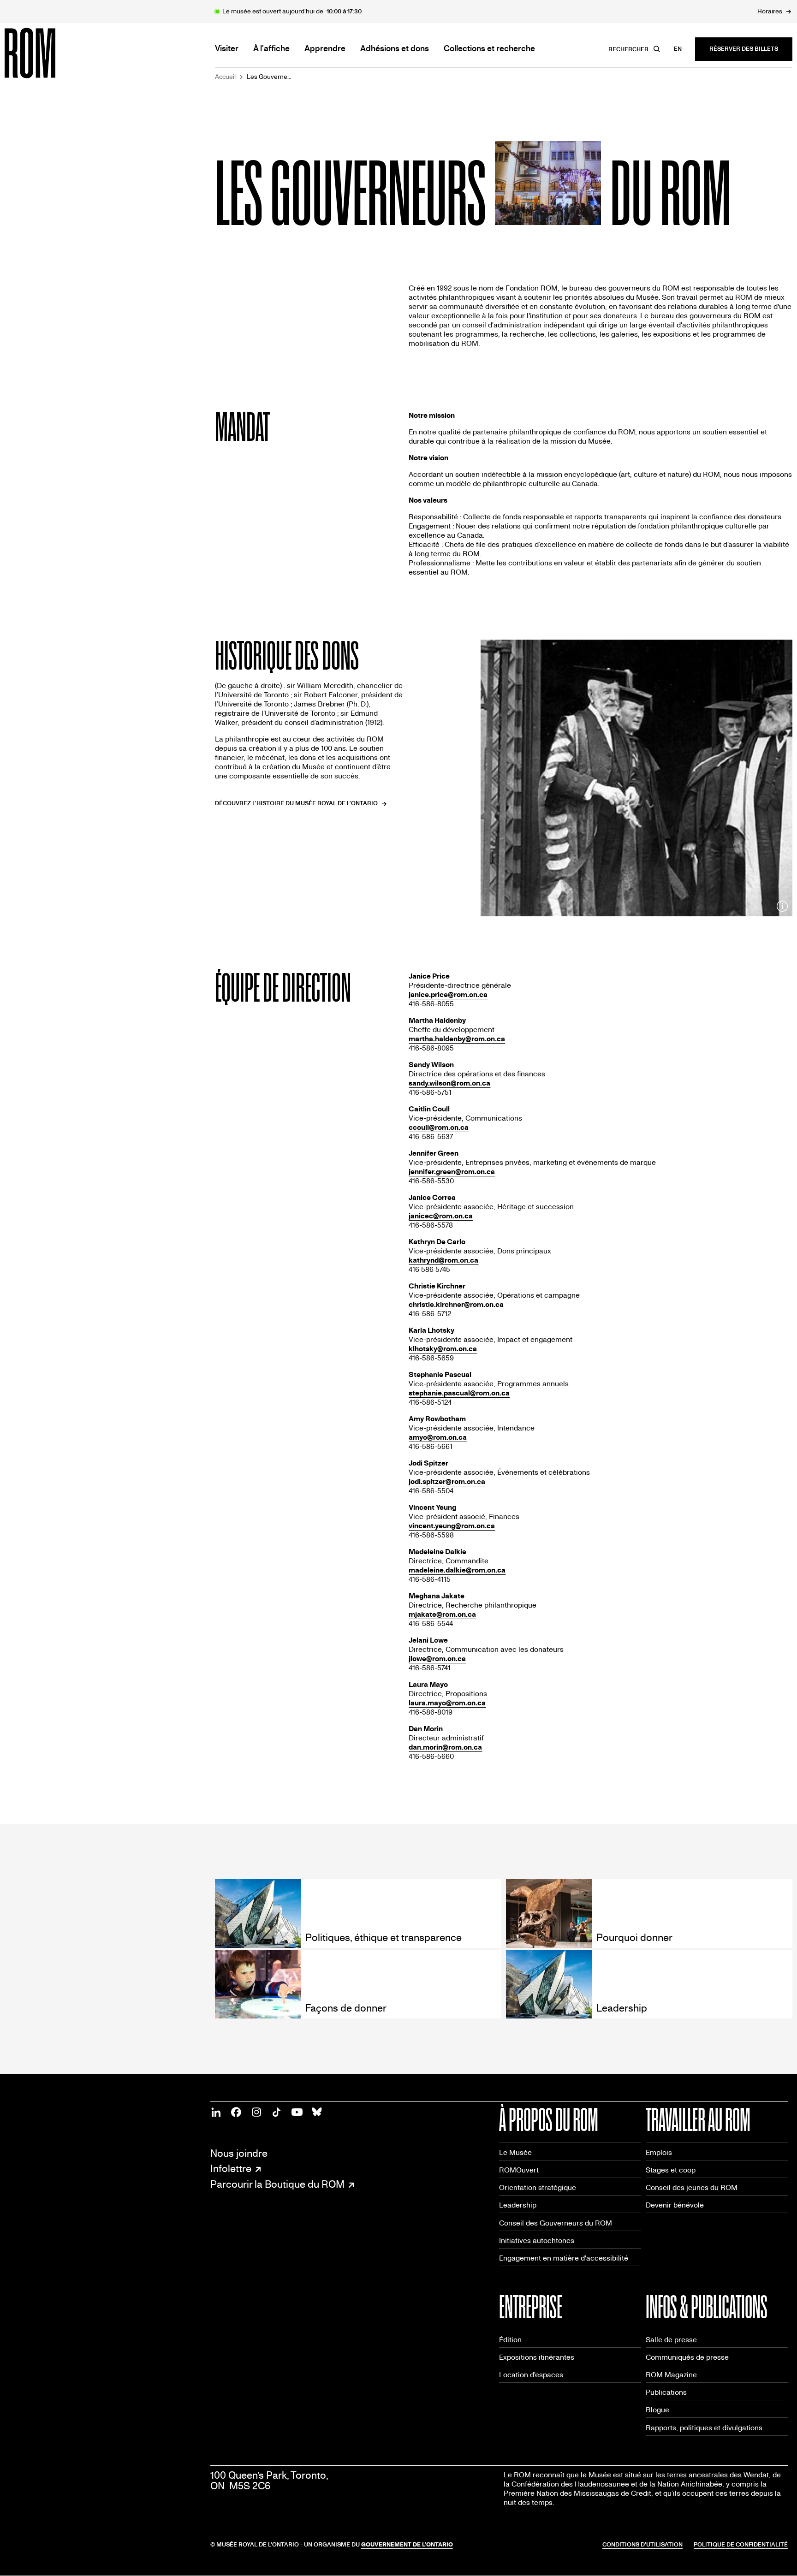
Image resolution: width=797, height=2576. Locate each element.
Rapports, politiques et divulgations (704, 2428)
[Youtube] (297, 2112)
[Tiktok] (277, 2112)
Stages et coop (671, 2170)
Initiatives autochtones (537, 2241)
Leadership (518, 2205)
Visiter (227, 49)
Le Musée (515, 2152)
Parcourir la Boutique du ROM (277, 2185)
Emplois (659, 2152)
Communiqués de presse (687, 2357)
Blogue (657, 2410)
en (678, 49)
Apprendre (325, 49)
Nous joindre (239, 2154)
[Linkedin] (216, 2112)
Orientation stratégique (538, 2187)
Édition (510, 2340)
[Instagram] (256, 2112)
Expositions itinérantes (537, 2357)
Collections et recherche (489, 49)
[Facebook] (236, 2112)
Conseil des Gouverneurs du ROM (556, 2223)
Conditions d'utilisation (642, 2545)
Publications (666, 2392)
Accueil (225, 77)
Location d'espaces (531, 2375)
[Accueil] (51, 53)
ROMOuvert (519, 2170)
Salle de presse (671, 2340)
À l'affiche (271, 49)
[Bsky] (317, 2112)
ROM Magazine (671, 2375)
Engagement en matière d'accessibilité (564, 2258)
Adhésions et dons (395, 49)
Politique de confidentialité (741, 2545)
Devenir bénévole (675, 2205)
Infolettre (231, 2169)
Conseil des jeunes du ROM (692, 2187)
